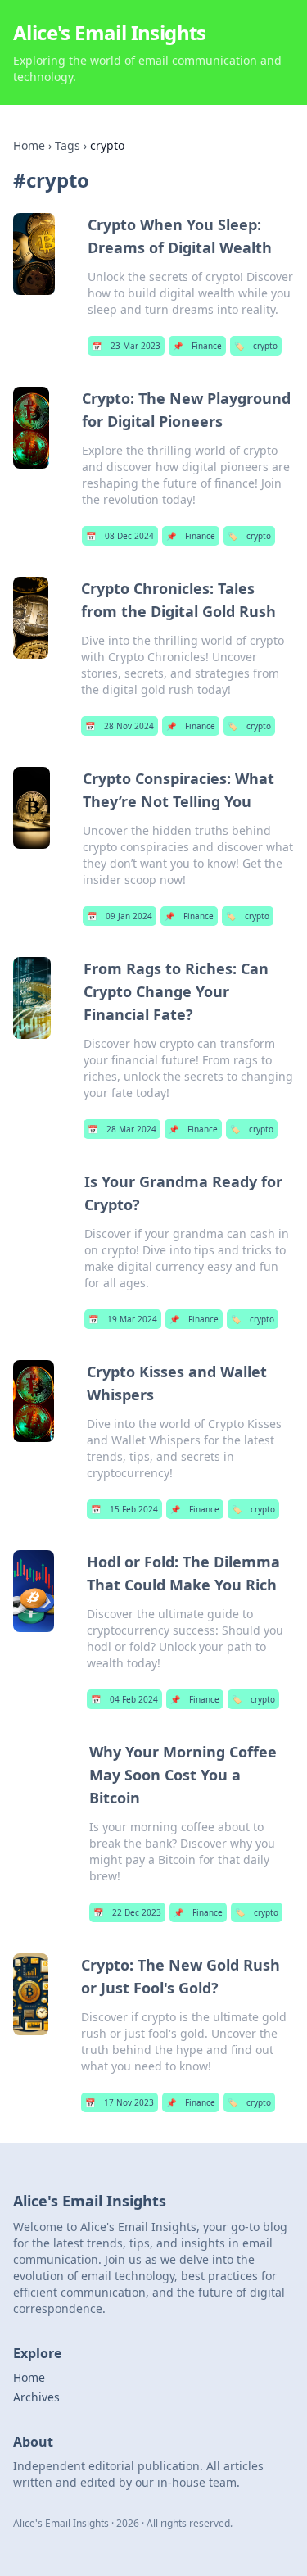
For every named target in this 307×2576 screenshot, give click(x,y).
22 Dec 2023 (127, 1912)
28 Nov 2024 (120, 726)
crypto (256, 346)
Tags (68, 145)
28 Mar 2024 (122, 1129)
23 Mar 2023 (126, 346)
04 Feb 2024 (124, 1699)
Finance (197, 346)
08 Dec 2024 (120, 536)
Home (29, 145)
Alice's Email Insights (110, 32)
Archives (36, 2397)
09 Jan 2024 (120, 916)
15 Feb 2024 (124, 1509)
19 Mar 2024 (123, 1319)
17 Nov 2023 (120, 2102)
